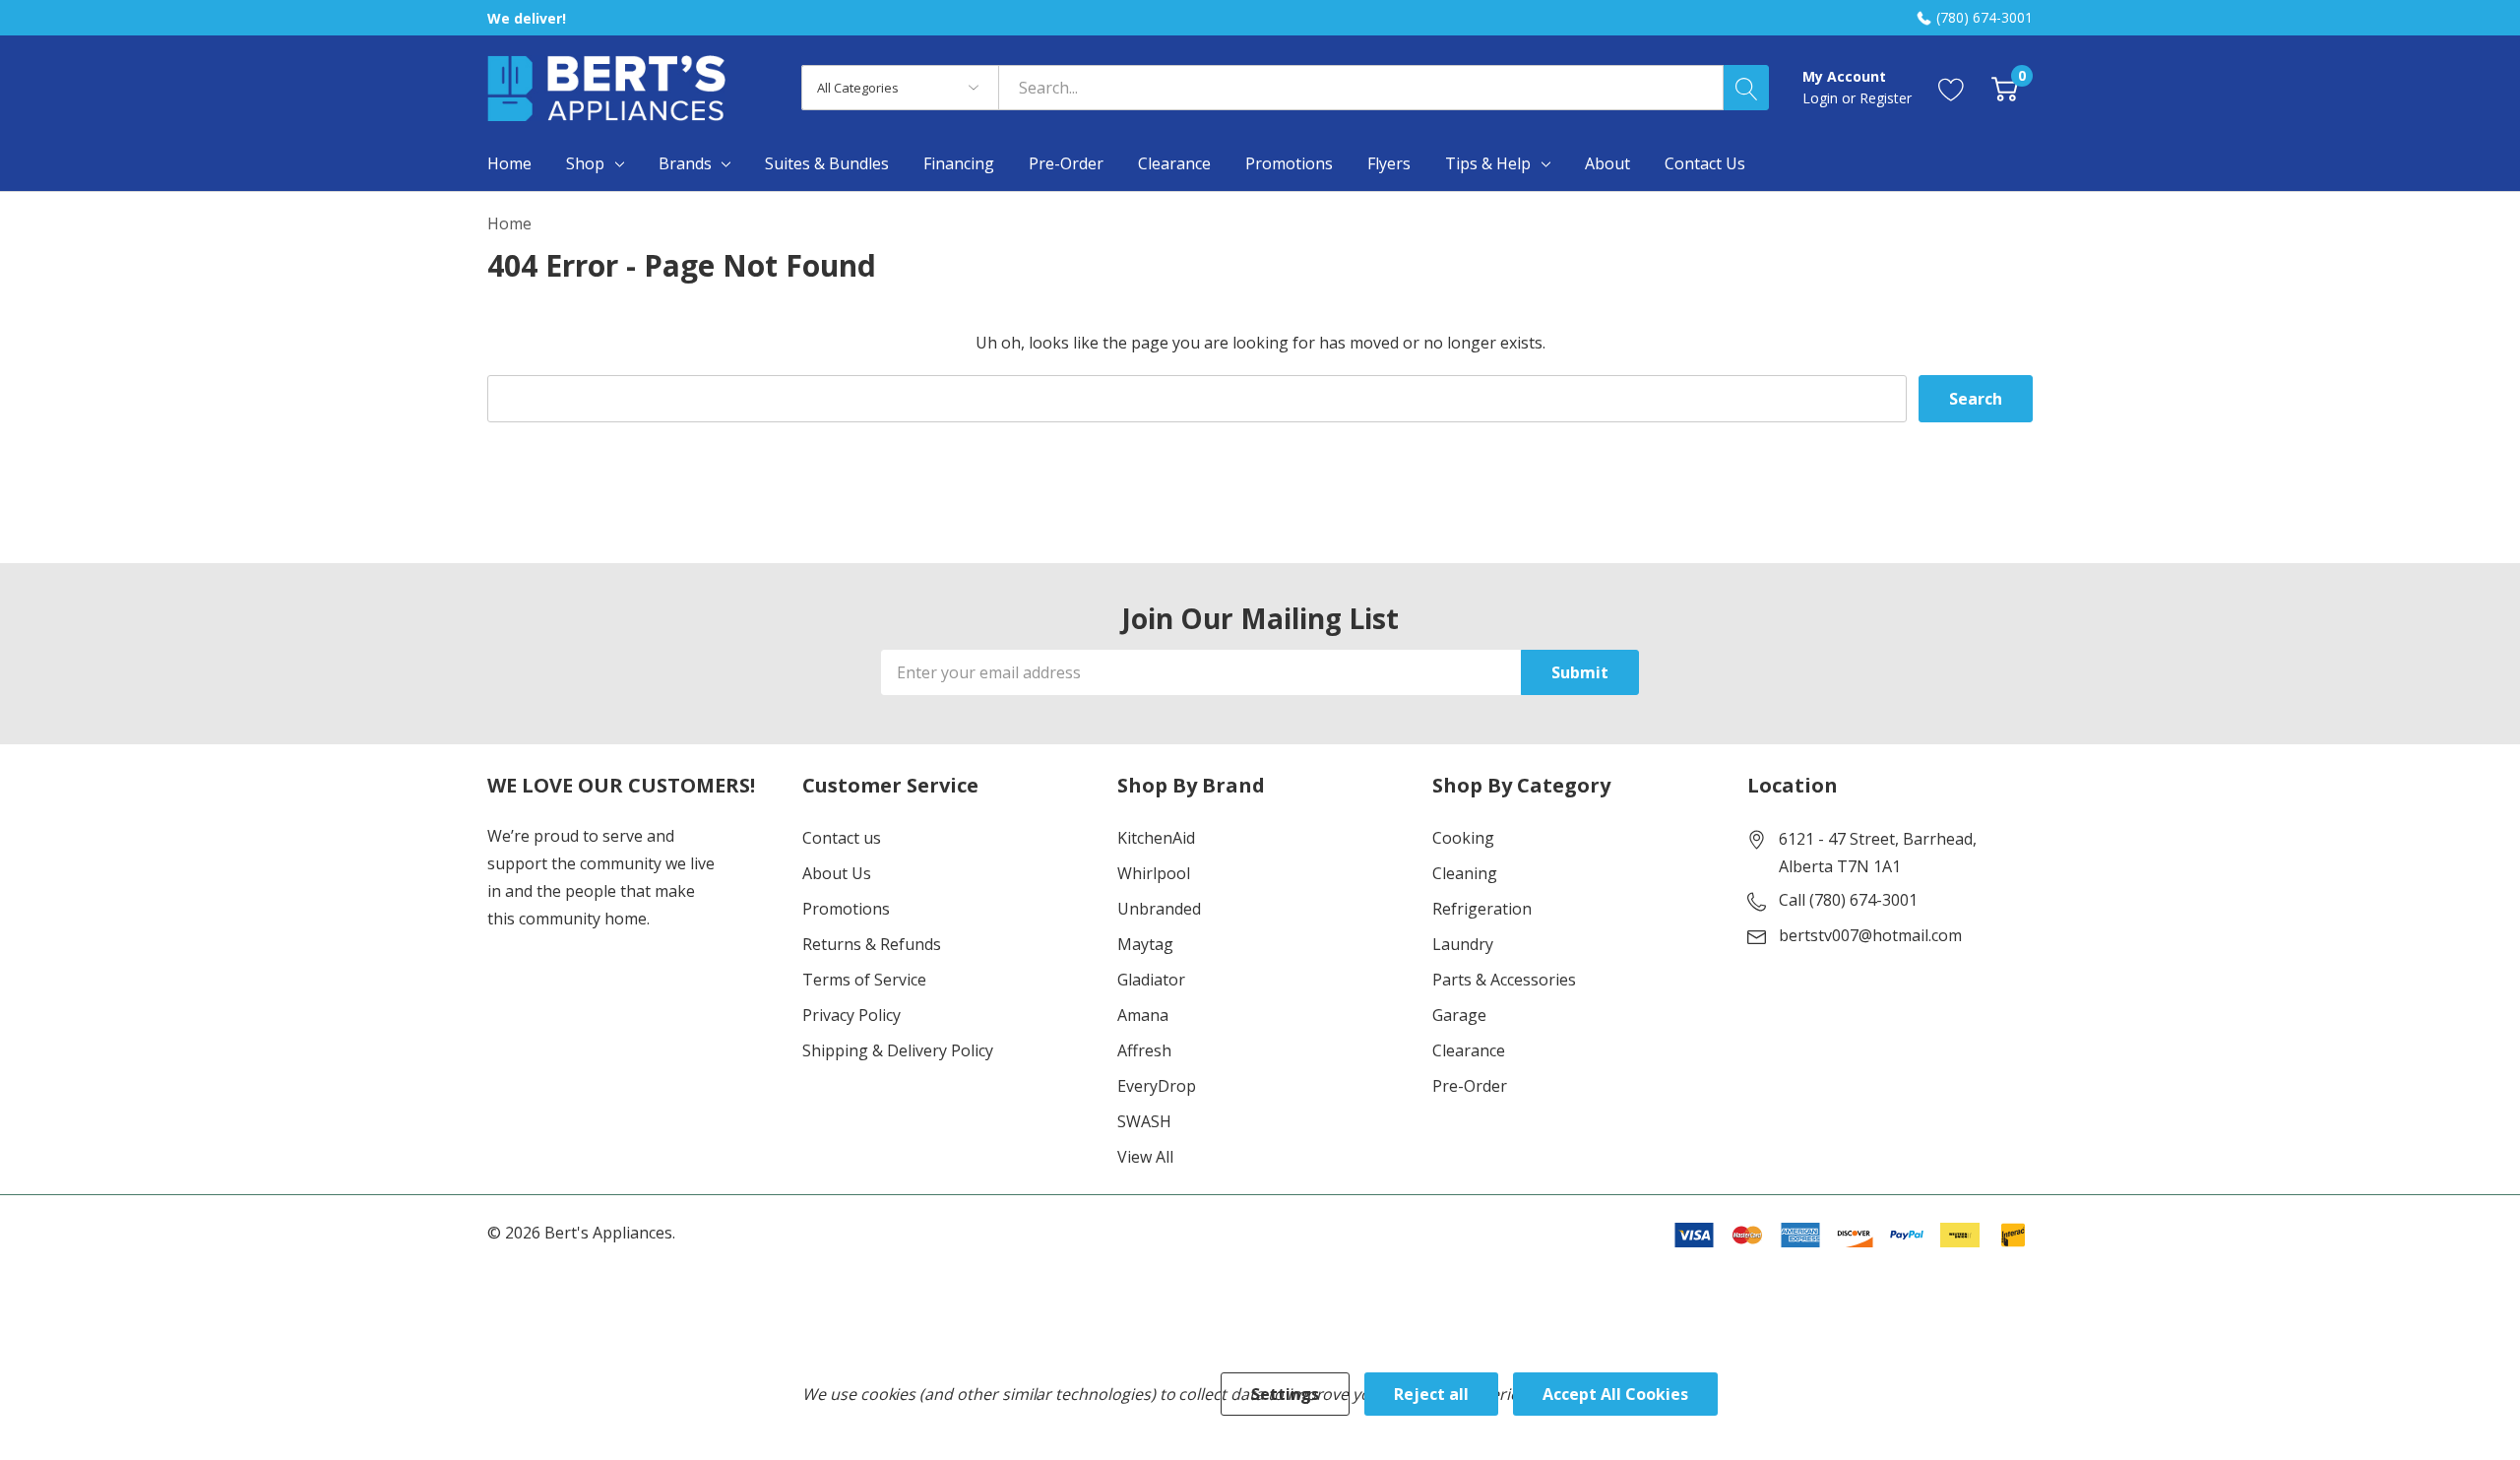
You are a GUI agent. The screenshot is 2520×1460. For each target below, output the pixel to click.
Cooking (1463, 838)
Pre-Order (1470, 1086)
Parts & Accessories (1504, 980)
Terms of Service (864, 980)
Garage (1459, 1015)
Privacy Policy (851, 1015)
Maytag (1145, 944)
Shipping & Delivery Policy (898, 1050)
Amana (1143, 1015)
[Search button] (1746, 88)
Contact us (842, 838)
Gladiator (1151, 980)
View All (1145, 1157)
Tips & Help (1488, 163)
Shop (585, 163)
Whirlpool (1154, 873)
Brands (685, 163)
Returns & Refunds (872, 944)
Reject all (1431, 1394)
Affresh (1144, 1050)
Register (1886, 98)
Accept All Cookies (1615, 1394)
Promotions (846, 909)
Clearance (1469, 1050)
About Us (837, 873)
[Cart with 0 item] (2005, 88)
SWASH (1144, 1121)
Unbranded (1159, 909)
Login (1822, 98)
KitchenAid (1156, 838)
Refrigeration (1482, 909)
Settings (1285, 1394)
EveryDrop (1157, 1086)
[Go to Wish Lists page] (1952, 88)
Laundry (1463, 944)
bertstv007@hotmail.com (1870, 935)
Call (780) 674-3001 (1848, 900)
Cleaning (1465, 873)
